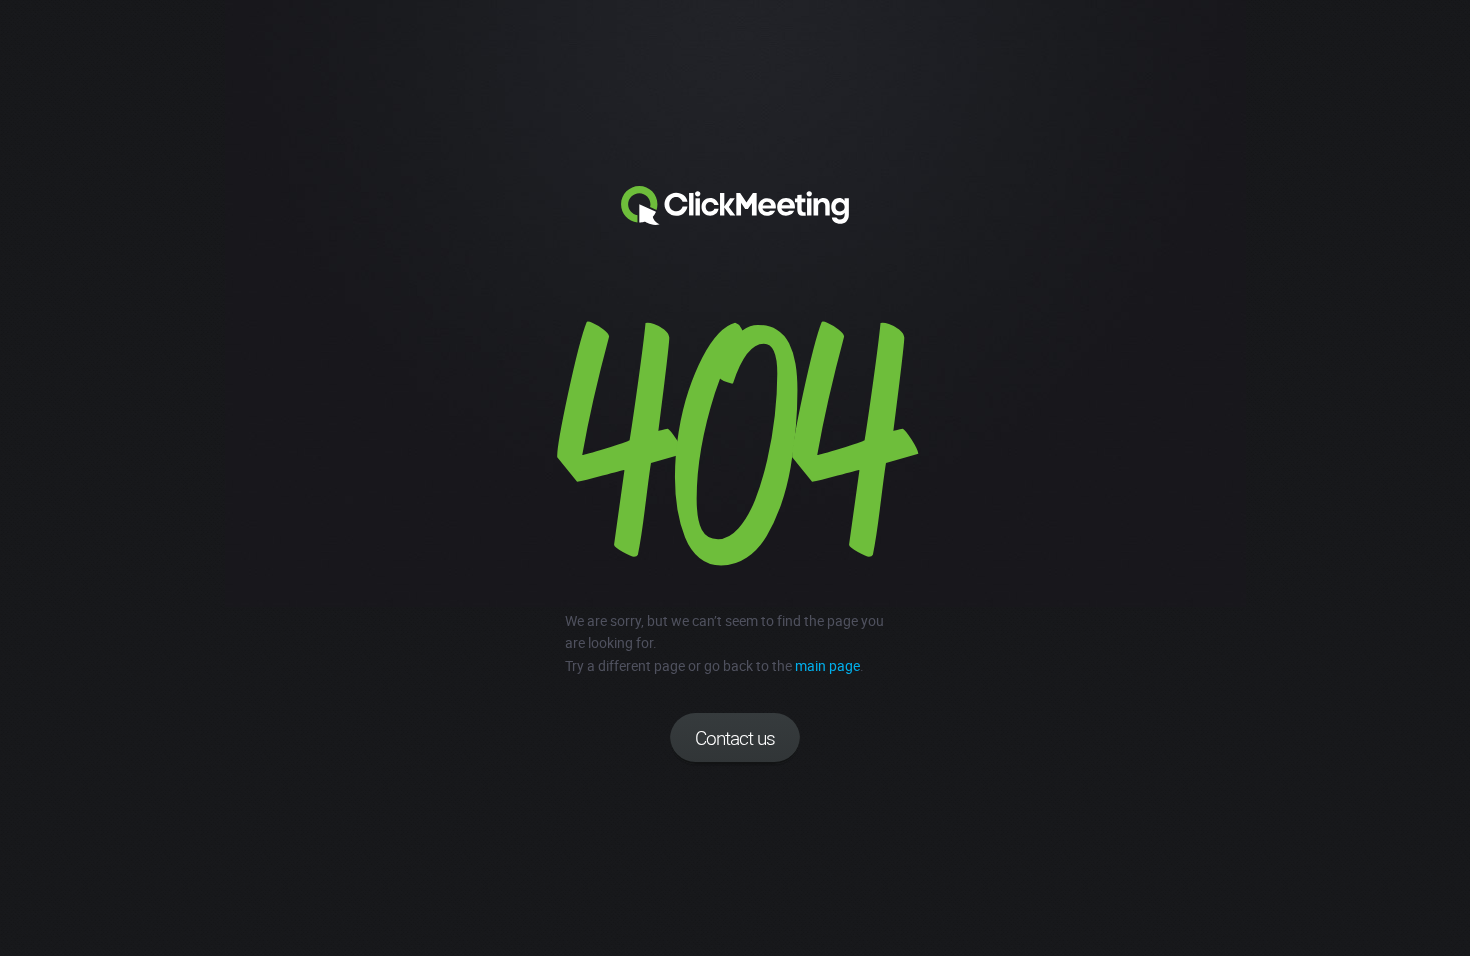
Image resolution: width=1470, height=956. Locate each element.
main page (827, 665)
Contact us (735, 738)
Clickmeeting (735, 206)
